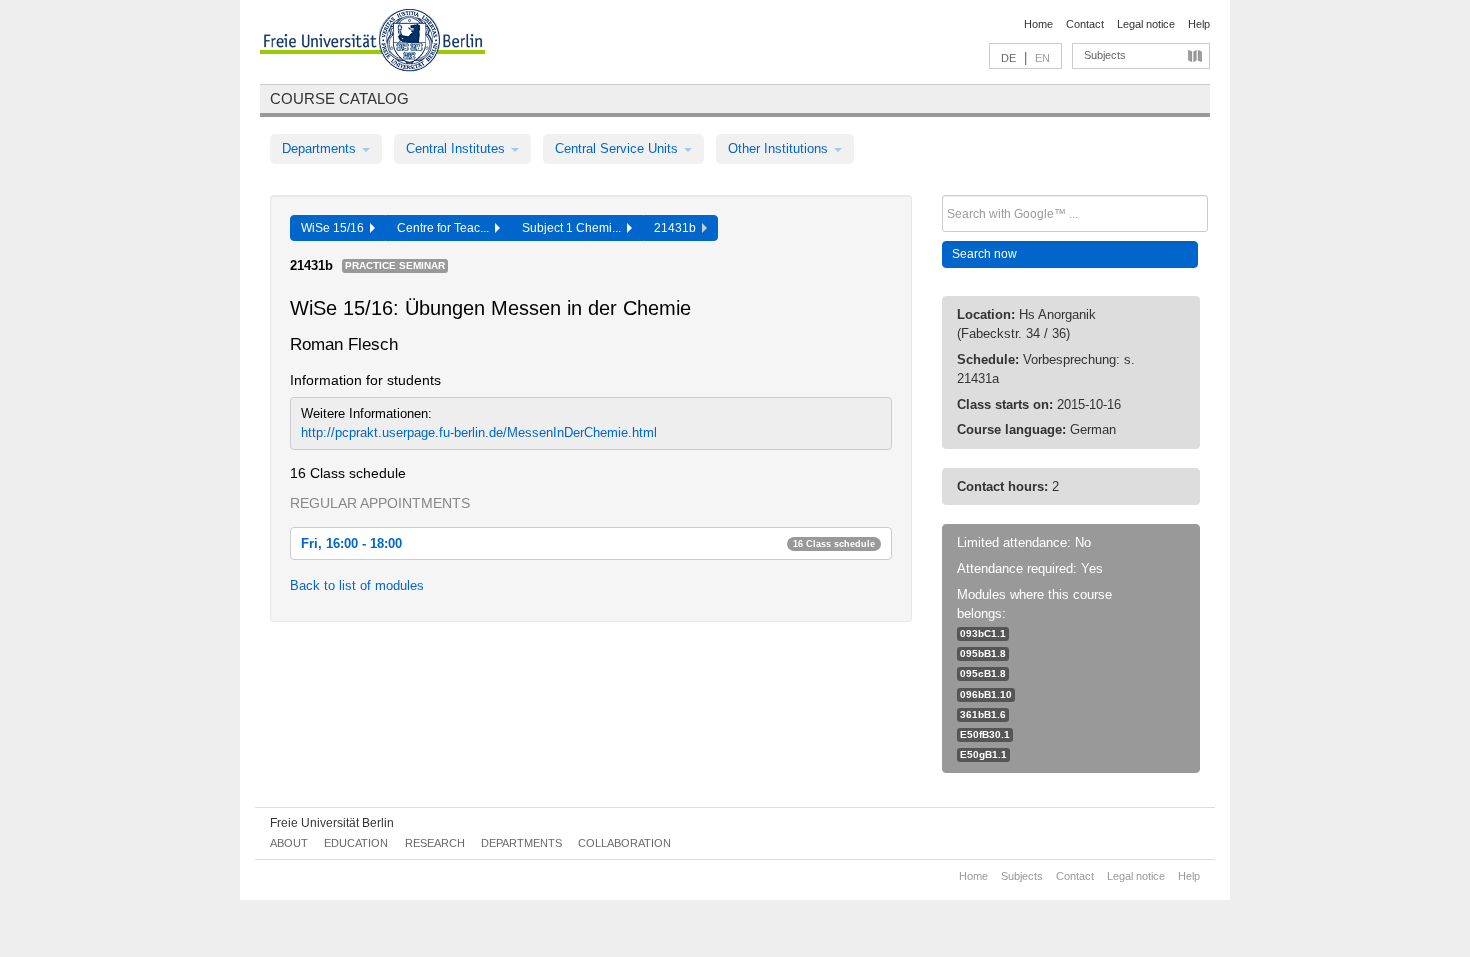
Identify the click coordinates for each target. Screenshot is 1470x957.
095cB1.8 (983, 673)
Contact (1085, 24)
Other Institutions (780, 148)
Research (435, 843)
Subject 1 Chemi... (574, 228)
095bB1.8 (983, 653)
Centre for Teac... (446, 228)
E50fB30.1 (985, 734)
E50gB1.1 (983, 754)
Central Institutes (457, 148)
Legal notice (1146, 24)
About (289, 843)
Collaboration (624, 843)
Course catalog (339, 98)
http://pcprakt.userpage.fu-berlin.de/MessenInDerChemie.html (479, 432)
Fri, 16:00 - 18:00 (588, 543)
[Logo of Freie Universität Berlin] (372, 43)
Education (356, 843)
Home (1038, 24)
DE (1008, 58)
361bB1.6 (983, 714)
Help (1199, 24)
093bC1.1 (983, 633)
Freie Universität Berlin (332, 823)
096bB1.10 (986, 694)
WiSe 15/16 (335, 228)
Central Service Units (618, 148)
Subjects (1105, 55)
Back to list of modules (357, 585)
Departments (321, 148)
